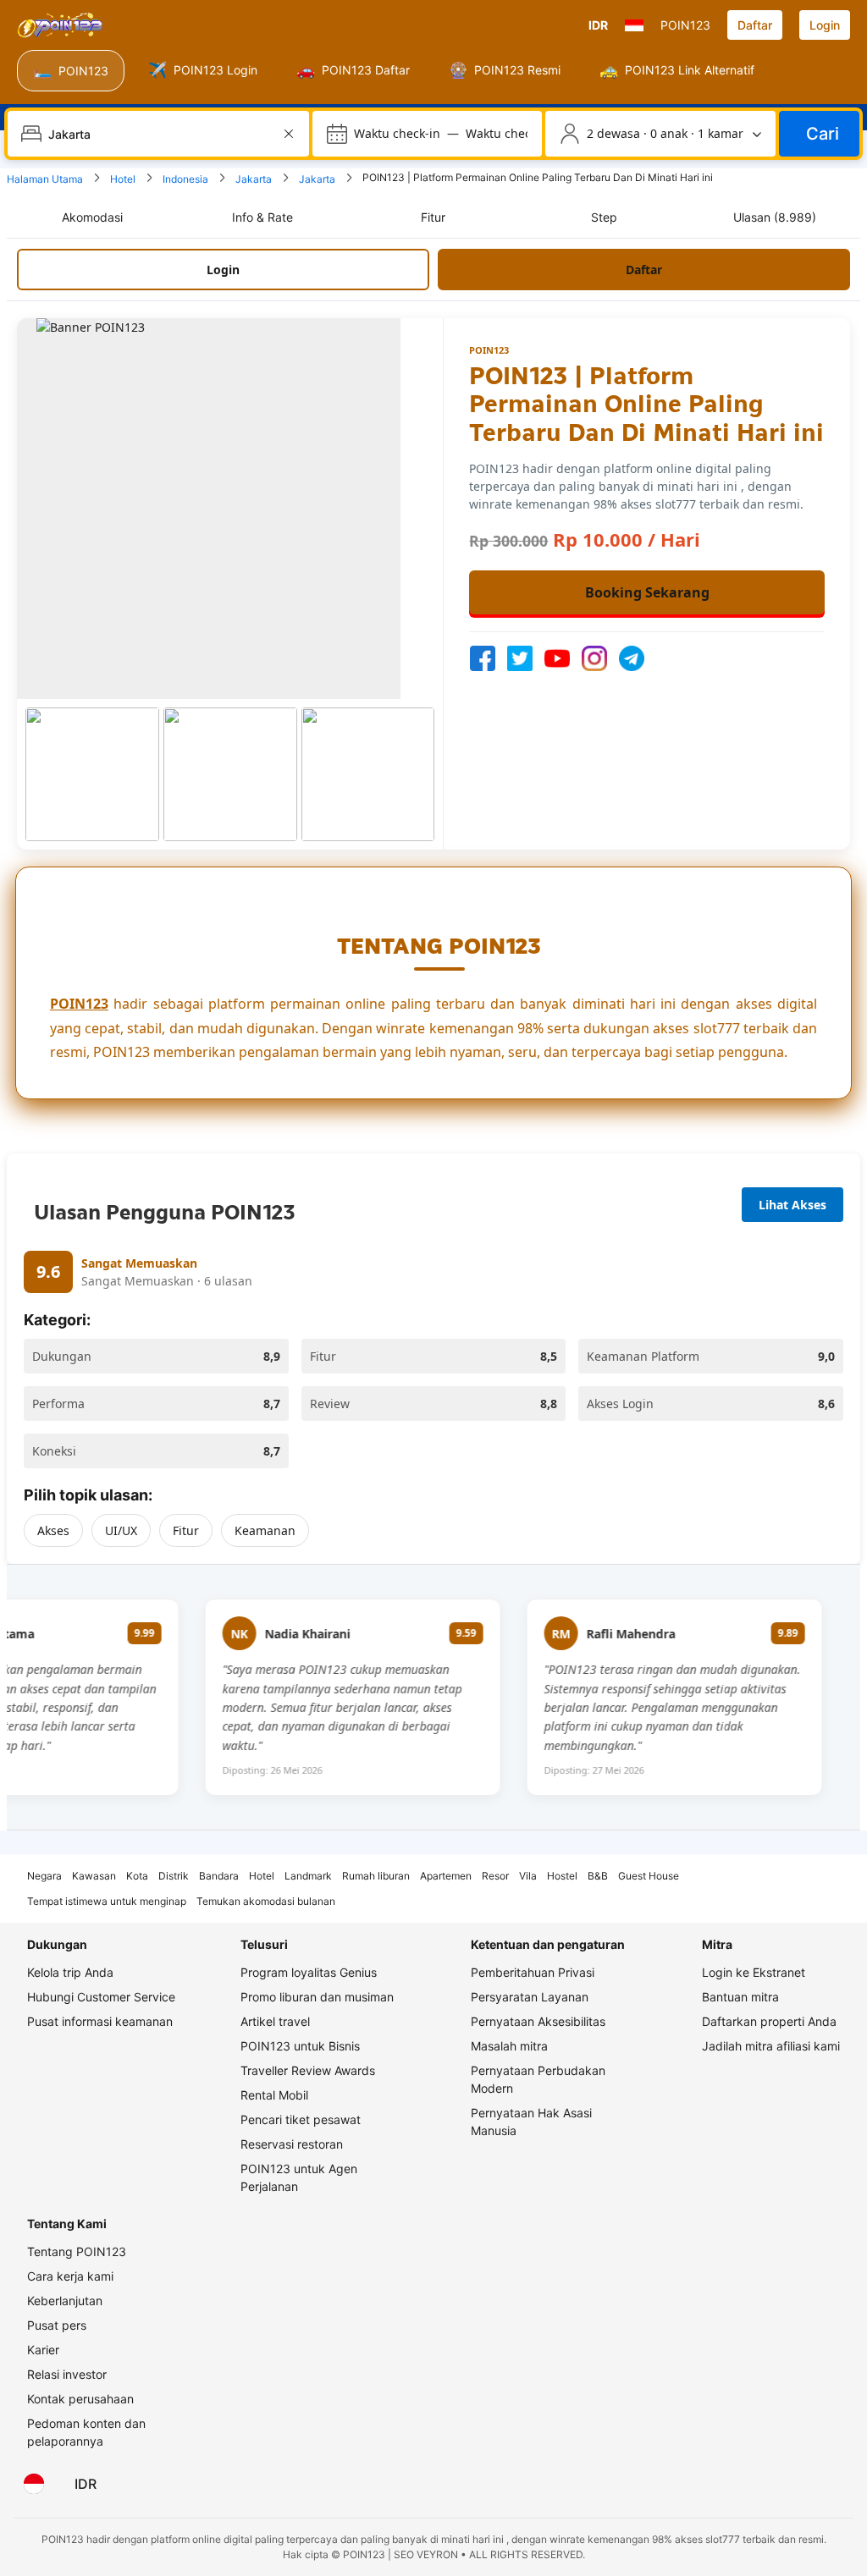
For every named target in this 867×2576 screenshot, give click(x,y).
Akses (53, 1530)
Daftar (755, 25)
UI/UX (121, 1530)
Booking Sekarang (647, 592)
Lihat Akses (792, 1205)
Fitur (186, 1530)
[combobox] (160, 134)
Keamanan (265, 1530)
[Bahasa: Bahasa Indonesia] (34, 2484)
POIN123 (79, 1004)
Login (825, 25)
